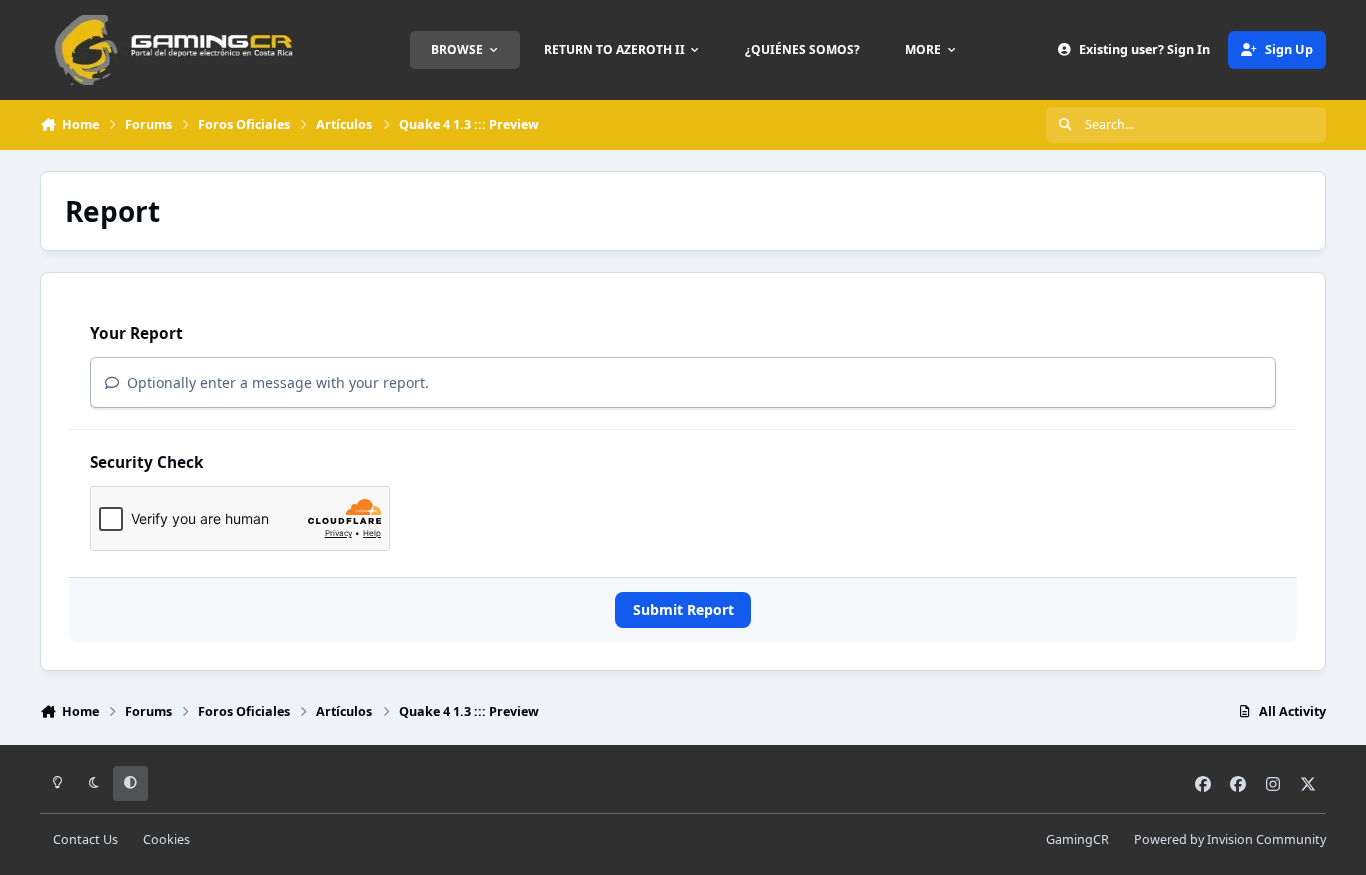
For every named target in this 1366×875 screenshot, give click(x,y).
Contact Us (85, 839)
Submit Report (683, 609)
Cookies (166, 839)
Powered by (1230, 839)
